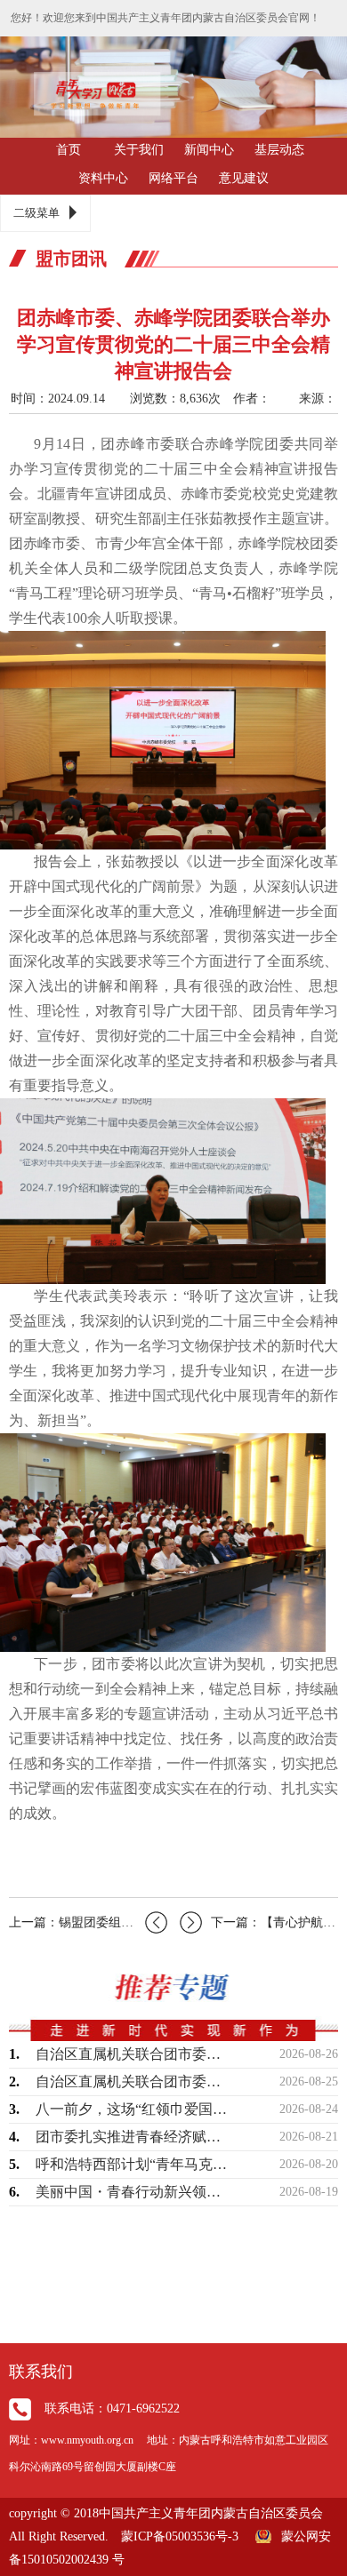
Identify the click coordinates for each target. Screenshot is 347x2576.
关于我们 (139, 150)
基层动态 (279, 150)
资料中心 (103, 178)
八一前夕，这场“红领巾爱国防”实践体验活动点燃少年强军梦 (133, 2109)
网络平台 (173, 178)
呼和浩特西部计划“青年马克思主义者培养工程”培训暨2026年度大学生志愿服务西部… (133, 2164)
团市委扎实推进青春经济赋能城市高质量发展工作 (133, 2137)
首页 (69, 150)
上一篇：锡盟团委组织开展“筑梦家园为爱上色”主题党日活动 (88, 1922)
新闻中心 (209, 150)
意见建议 (244, 178)
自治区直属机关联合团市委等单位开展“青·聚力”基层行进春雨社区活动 (133, 2054)
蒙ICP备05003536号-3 (180, 2536)
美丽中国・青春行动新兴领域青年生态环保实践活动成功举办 (133, 2192)
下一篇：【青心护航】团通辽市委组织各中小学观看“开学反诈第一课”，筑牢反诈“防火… (274, 1922)
